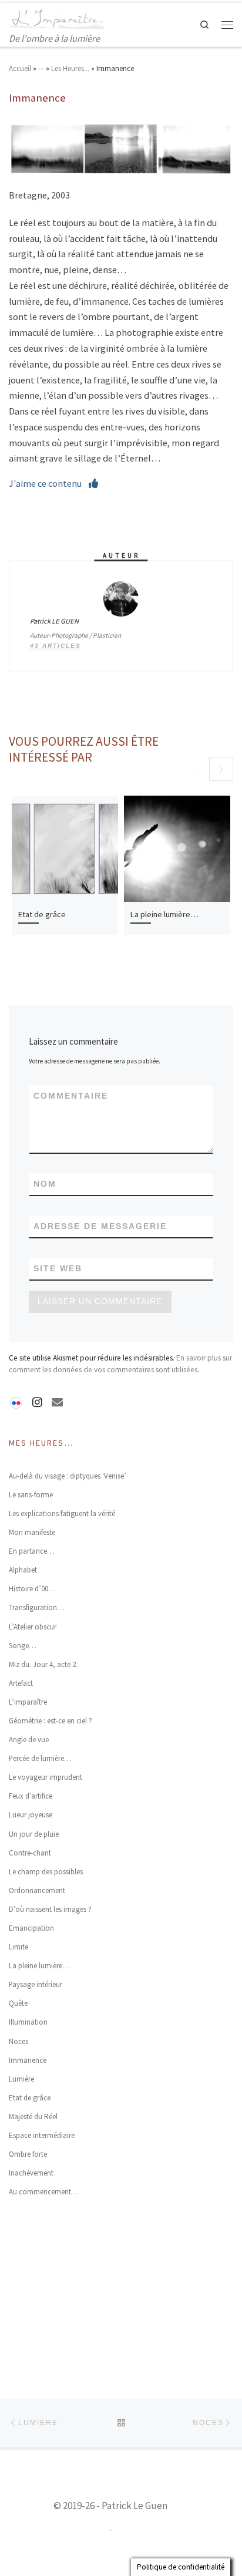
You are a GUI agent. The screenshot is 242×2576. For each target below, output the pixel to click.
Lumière (21, 2079)
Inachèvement (31, 2173)
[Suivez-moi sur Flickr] (16, 1400)
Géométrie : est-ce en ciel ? (51, 1721)
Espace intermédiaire (42, 2135)
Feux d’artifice (31, 1796)
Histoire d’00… (32, 1589)
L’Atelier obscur (33, 1627)
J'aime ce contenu (49, 483)
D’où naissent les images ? (50, 1909)
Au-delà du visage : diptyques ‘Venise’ (68, 1476)
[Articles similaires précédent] (196, 769)
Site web (58, 1269)
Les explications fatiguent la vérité (62, 1513)
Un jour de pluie (34, 1834)
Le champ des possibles (46, 1872)
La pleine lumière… (164, 914)
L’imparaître (28, 1702)
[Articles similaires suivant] (221, 769)
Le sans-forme (31, 1495)
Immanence (28, 2060)
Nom (45, 1184)
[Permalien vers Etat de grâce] (65, 849)
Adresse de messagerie (100, 1226)
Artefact (21, 1683)
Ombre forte (28, 2154)
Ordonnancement (37, 1890)
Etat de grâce (42, 914)
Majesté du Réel (33, 2117)
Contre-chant (30, 1853)
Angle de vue (29, 1740)
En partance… (32, 1551)
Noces (19, 2041)
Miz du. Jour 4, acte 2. (43, 1664)
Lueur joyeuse (31, 1815)
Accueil (20, 68)
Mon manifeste (32, 1532)
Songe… (23, 1646)
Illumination (28, 2022)
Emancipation (31, 1928)
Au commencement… (44, 2192)
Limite (19, 1947)
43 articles (56, 646)
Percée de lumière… (40, 1758)
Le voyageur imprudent (46, 1777)
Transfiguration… (37, 1607)
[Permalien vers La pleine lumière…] (177, 849)
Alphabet (23, 1570)
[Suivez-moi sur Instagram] (37, 1402)
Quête (18, 2003)
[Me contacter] (57, 1402)
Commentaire (71, 1096)
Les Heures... (70, 68)
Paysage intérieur (36, 1984)
